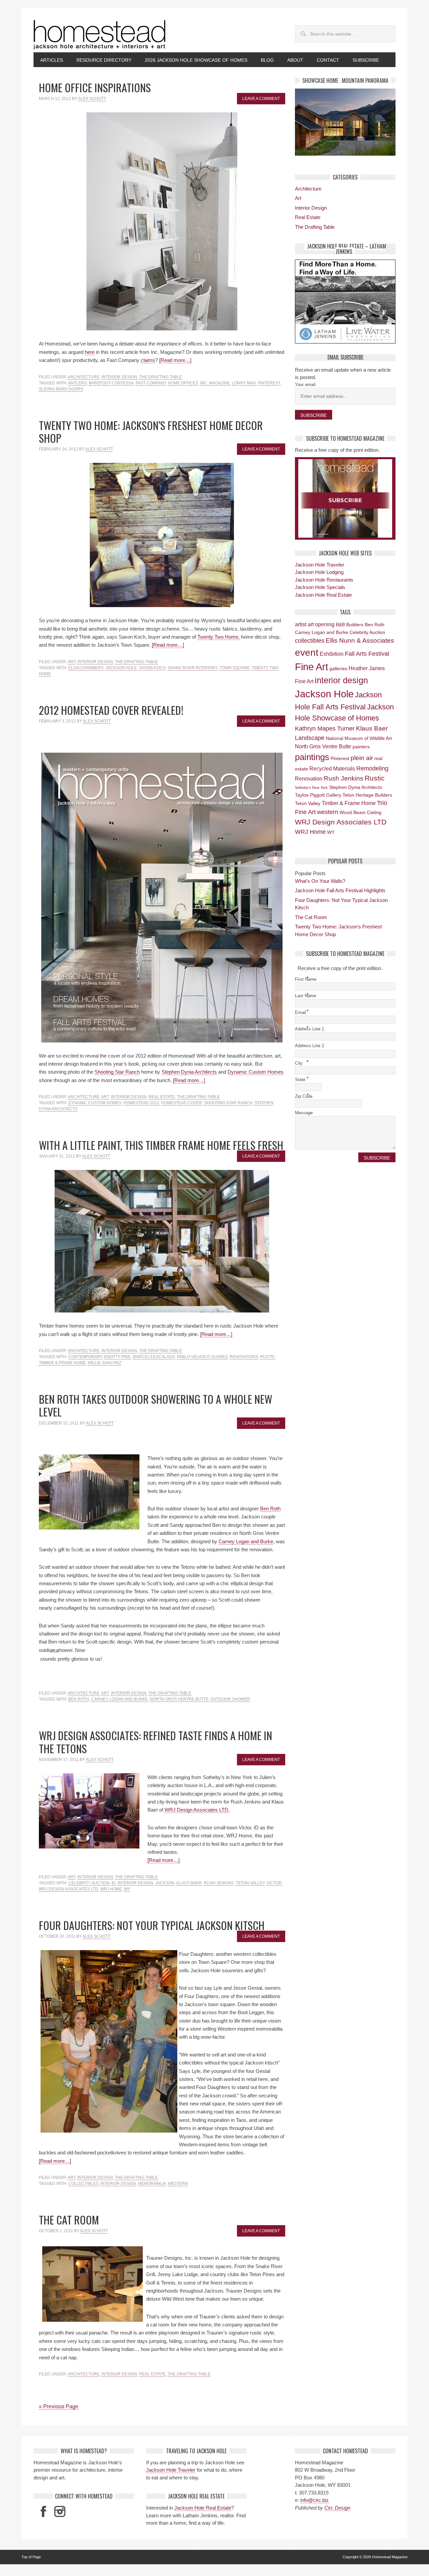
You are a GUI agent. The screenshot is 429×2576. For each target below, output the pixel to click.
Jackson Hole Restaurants (324, 580)
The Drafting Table (161, 377)
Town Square (235, 668)
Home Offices (183, 383)
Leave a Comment (261, 99)
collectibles (83, 2184)
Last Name (307, 995)
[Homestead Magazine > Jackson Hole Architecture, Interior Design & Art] (100, 35)
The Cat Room (69, 2220)
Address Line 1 (311, 1028)
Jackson (165, 1883)
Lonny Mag (244, 383)
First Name (307, 979)
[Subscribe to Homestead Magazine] (345, 498)
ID (114, 1883)
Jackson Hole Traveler (320, 565)
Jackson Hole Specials (320, 587)
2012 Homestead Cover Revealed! (111, 710)
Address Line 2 (310, 1046)
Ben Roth (270, 1509)
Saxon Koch (152, 668)
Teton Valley (250, 1883)
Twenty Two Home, (219, 637)
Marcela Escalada (154, 1357)
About (295, 60)
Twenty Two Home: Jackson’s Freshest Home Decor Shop (151, 432)
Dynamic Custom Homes (256, 1072)
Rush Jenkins (219, 1883)
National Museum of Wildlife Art (359, 738)
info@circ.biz (315, 2500)
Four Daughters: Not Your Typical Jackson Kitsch (152, 1925)
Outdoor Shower (230, 1699)
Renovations (244, 1357)
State (302, 1079)
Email (302, 1012)
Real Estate (162, 1097)
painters (361, 747)
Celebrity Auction (89, 1883)
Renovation (309, 779)
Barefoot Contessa (111, 383)
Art (72, 662)
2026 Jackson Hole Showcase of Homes (193, 60)
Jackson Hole (121, 668)
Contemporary (85, 1357)
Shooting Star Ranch (117, 1072)
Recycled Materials (332, 768)
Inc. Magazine (215, 383)
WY (127, 1889)
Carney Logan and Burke (246, 1541)
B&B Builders (350, 625)
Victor (274, 1883)
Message (304, 1113)
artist (301, 624)
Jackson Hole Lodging (319, 572)
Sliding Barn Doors (61, 389)
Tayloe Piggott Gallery (318, 795)
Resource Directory (104, 60)
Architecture (84, 377)
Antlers (77, 383)
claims (148, 360)
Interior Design (119, 377)
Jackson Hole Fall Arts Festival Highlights (340, 890)
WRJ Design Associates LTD (69, 1889)
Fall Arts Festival (367, 654)
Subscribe (366, 60)
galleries (338, 668)
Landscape (310, 738)
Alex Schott (92, 99)
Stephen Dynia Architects (189, 1072)
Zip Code (305, 1096)
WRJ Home (111, 1889)
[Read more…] (175, 360)
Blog (267, 60)
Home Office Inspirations (95, 87)
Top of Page (31, 2557)
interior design (135, 1883)
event (307, 653)
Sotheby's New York (311, 788)
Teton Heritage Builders (367, 795)
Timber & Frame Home (62, 1363)
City (302, 1063)
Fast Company (151, 383)
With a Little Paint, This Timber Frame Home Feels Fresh (161, 1145)
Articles (48, 60)
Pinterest (269, 383)
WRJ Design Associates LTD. (197, 1810)
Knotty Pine (117, 1357)
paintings (312, 757)
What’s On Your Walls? (320, 881)
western (178, 2184)
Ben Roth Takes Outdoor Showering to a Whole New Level (156, 1405)
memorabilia (152, 2184)
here (90, 352)
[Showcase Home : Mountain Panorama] (345, 122)
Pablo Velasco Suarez (202, 1357)
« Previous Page (59, 2406)
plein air (362, 758)
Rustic (268, 1357)
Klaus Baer (189, 1883)
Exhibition (332, 654)
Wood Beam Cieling (360, 812)
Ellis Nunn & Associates (360, 640)
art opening (321, 624)
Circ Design (337, 2508)
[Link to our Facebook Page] (43, 2511)
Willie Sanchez (105, 1363)
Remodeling (372, 768)
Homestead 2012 (141, 1103)
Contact (328, 60)
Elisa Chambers (86, 668)
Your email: (306, 385)
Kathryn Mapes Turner (325, 729)
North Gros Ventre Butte (179, 1699)
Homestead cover (182, 1103)
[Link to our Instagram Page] (60, 2511)
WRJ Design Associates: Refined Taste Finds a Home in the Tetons (156, 1742)
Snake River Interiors (193, 668)
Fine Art (312, 667)
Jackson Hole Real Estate (323, 595)
